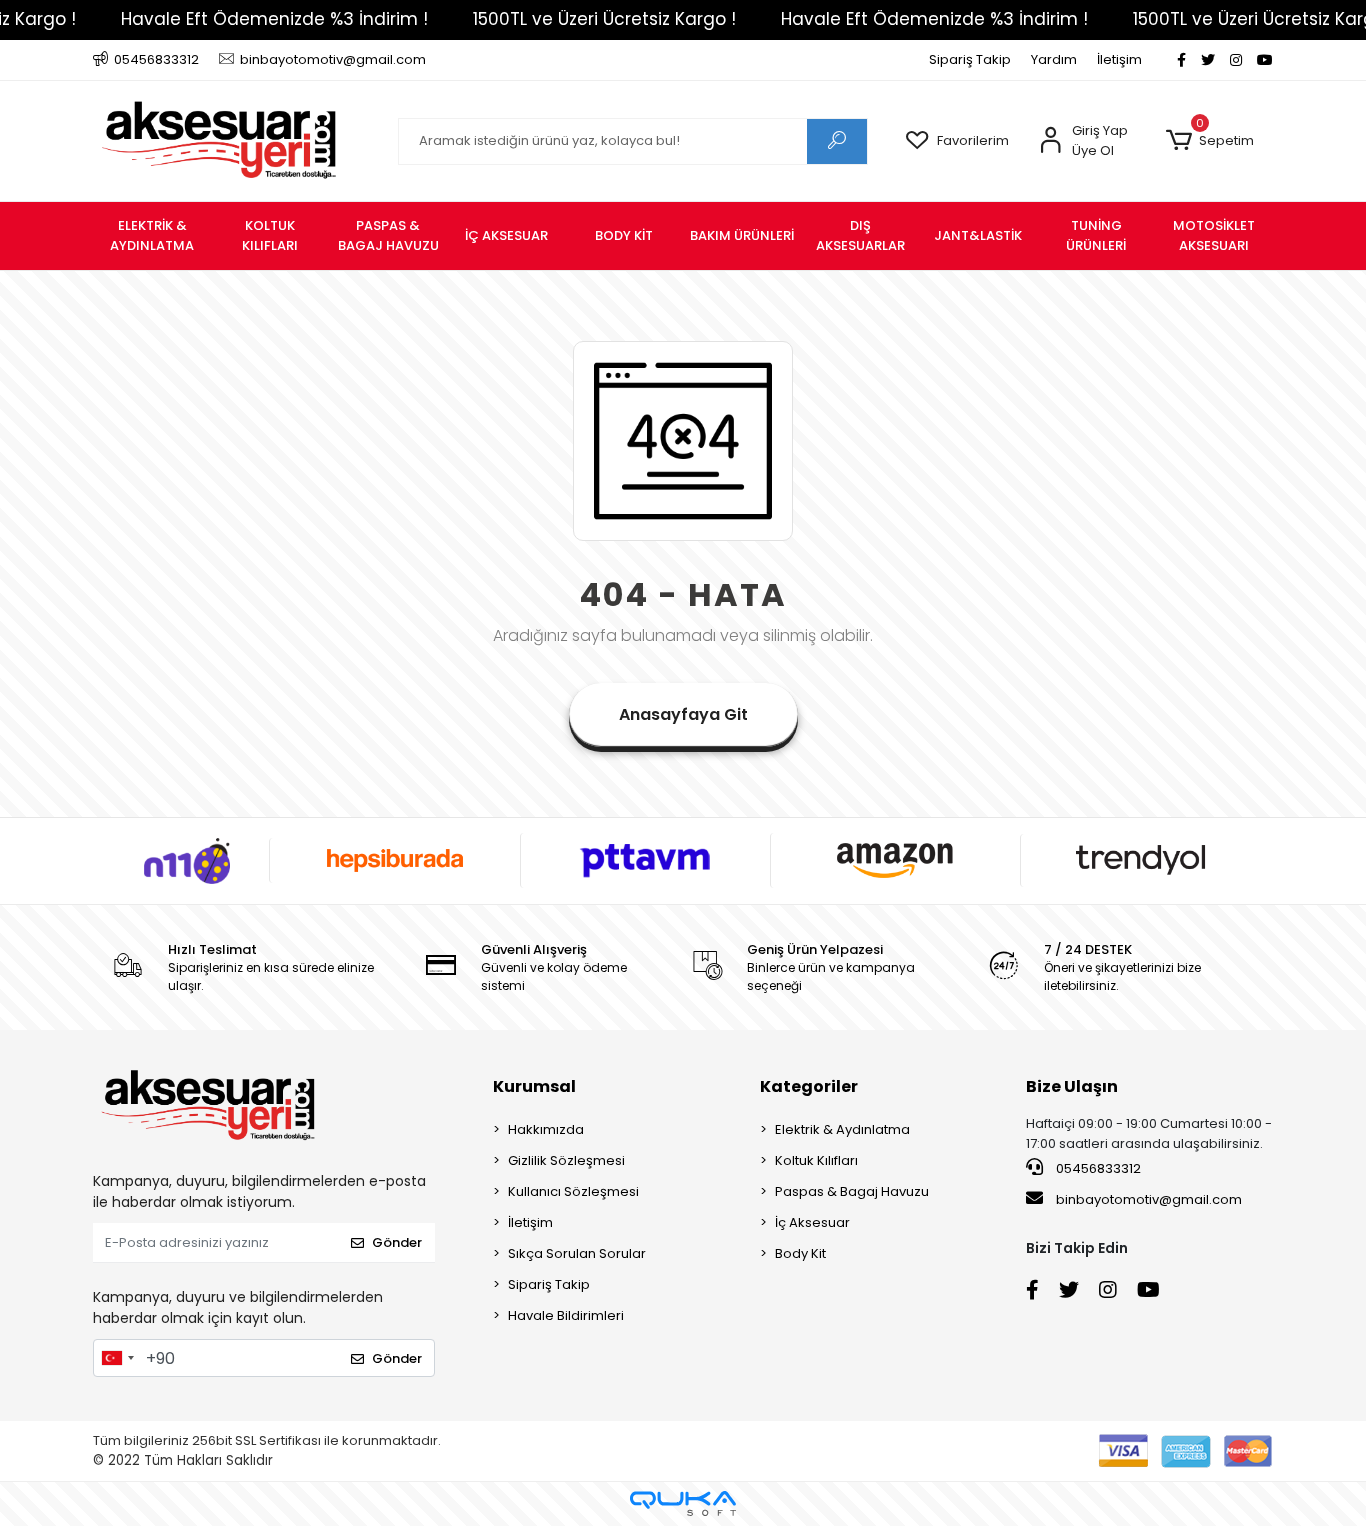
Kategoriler (809, 1086)
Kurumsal (534, 1086)
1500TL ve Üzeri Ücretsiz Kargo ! (604, 19)
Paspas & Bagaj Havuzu (852, 1191)
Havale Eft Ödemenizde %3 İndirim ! (274, 19)
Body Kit (800, 1253)
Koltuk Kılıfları (816, 1160)
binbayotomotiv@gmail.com (1149, 1199)
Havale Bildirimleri (566, 1315)
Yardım (1054, 59)
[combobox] (117, 1358)
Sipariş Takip (970, 59)
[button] (1209, 141)
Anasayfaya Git (683, 714)
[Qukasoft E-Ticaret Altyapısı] (683, 1503)
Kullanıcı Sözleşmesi (573, 1191)
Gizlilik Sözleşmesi (566, 1160)
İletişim (1119, 59)
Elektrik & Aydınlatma (842, 1129)
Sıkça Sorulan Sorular (577, 1253)
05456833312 (1097, 1168)
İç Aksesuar (812, 1222)
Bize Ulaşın (1072, 1086)
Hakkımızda (546, 1129)
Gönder (397, 1242)
